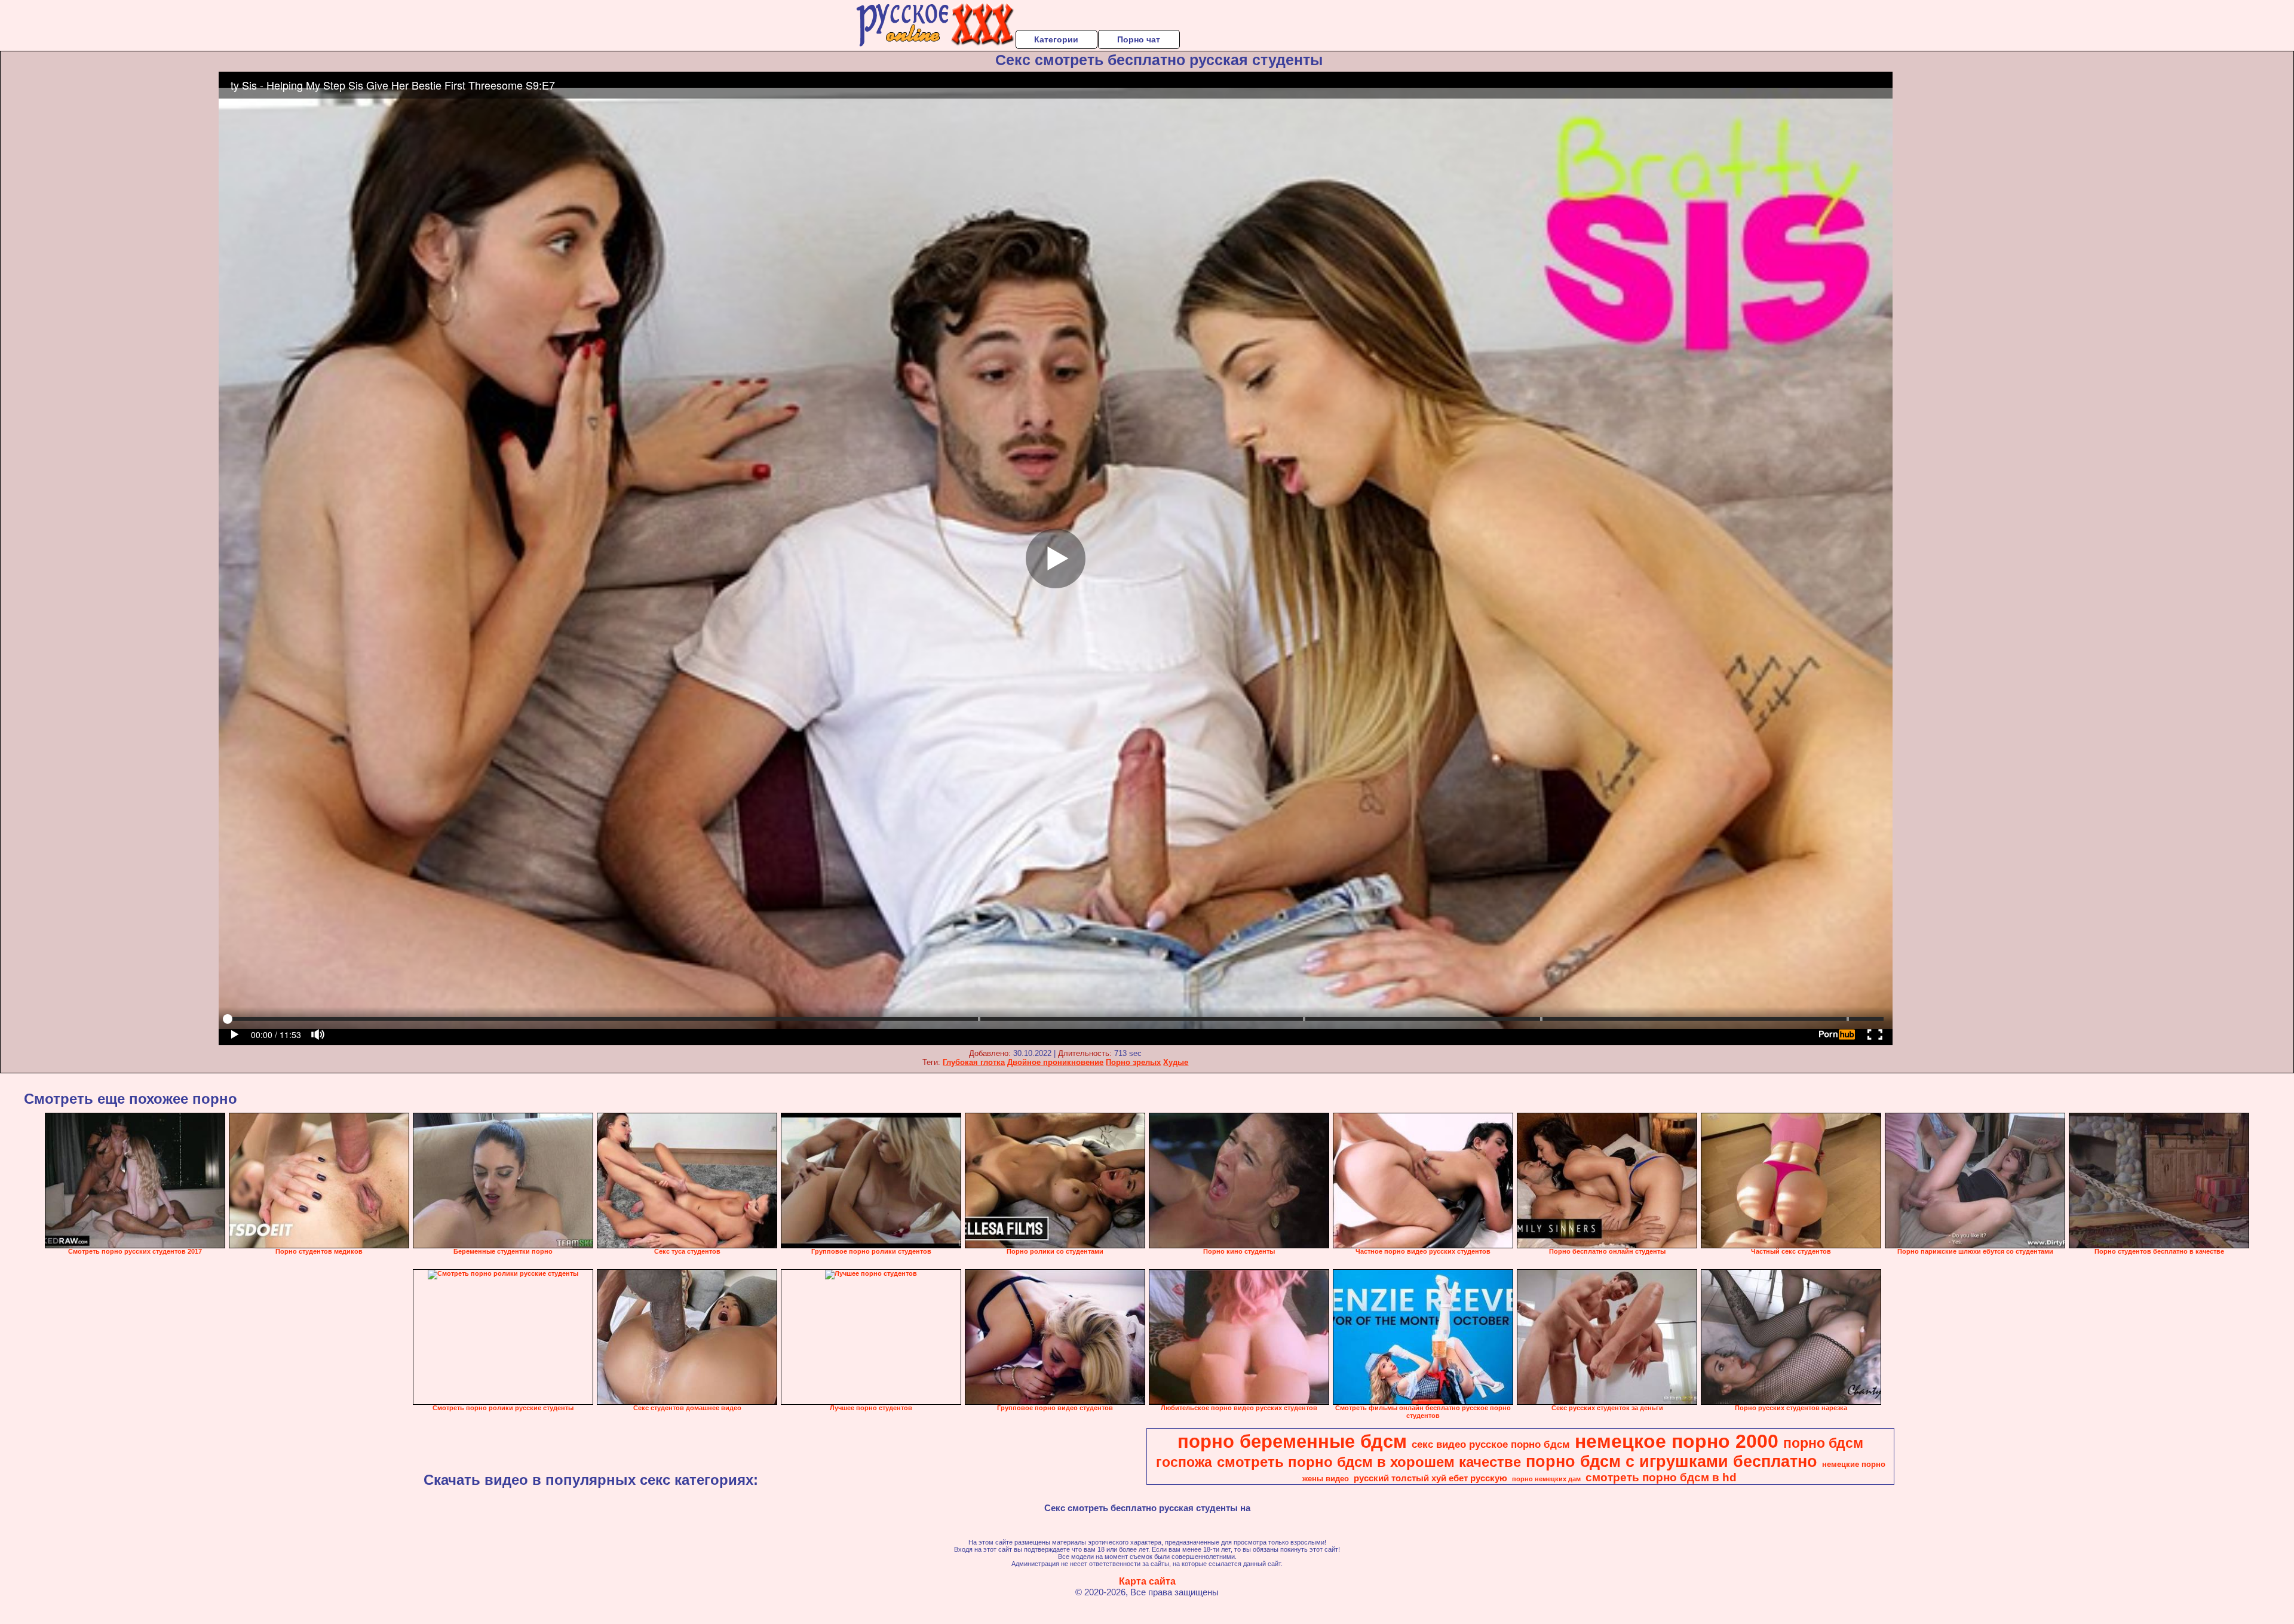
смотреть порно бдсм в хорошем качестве (1369, 1462)
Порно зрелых (1133, 1062)
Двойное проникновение (1055, 1062)
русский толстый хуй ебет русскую (1430, 1478)
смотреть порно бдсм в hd (1661, 1477)
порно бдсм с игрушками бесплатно (1672, 1462)
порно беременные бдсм (1292, 1441)
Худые (1176, 1062)
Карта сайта (1147, 1581)
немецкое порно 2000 (1677, 1441)
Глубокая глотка (974, 1062)
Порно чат (1139, 39)
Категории (1056, 39)
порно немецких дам (1546, 1479)
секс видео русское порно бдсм (1491, 1444)
